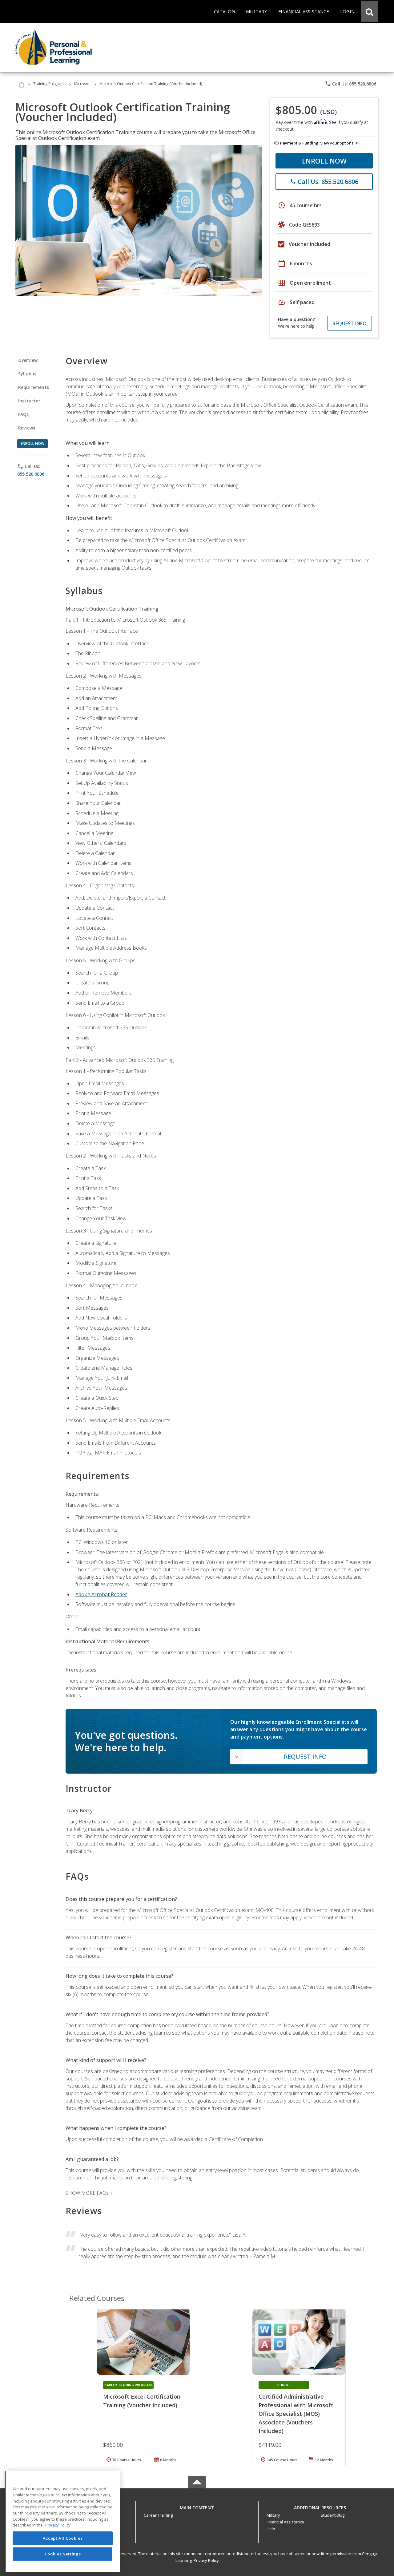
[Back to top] (197, 2506)
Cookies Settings (63, 2554)
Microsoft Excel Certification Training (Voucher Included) (142, 2401)
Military (273, 2515)
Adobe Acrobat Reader (101, 1594)
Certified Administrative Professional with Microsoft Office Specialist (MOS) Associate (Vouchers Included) (296, 2414)
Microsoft (82, 84)
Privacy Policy (206, 2560)
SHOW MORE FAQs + (89, 2193)
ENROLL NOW (324, 161)
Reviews (27, 428)
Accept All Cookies (63, 2538)
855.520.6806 (31, 474)
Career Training (158, 2515)
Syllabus (27, 374)
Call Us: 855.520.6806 (350, 84)
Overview (28, 360)
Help (271, 2529)
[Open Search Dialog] (369, 11)
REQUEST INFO (350, 323)
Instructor (29, 401)
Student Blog (333, 2515)
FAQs (24, 414)
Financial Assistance (285, 2522)
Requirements (34, 387)
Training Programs (49, 84)
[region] (63, 2521)
